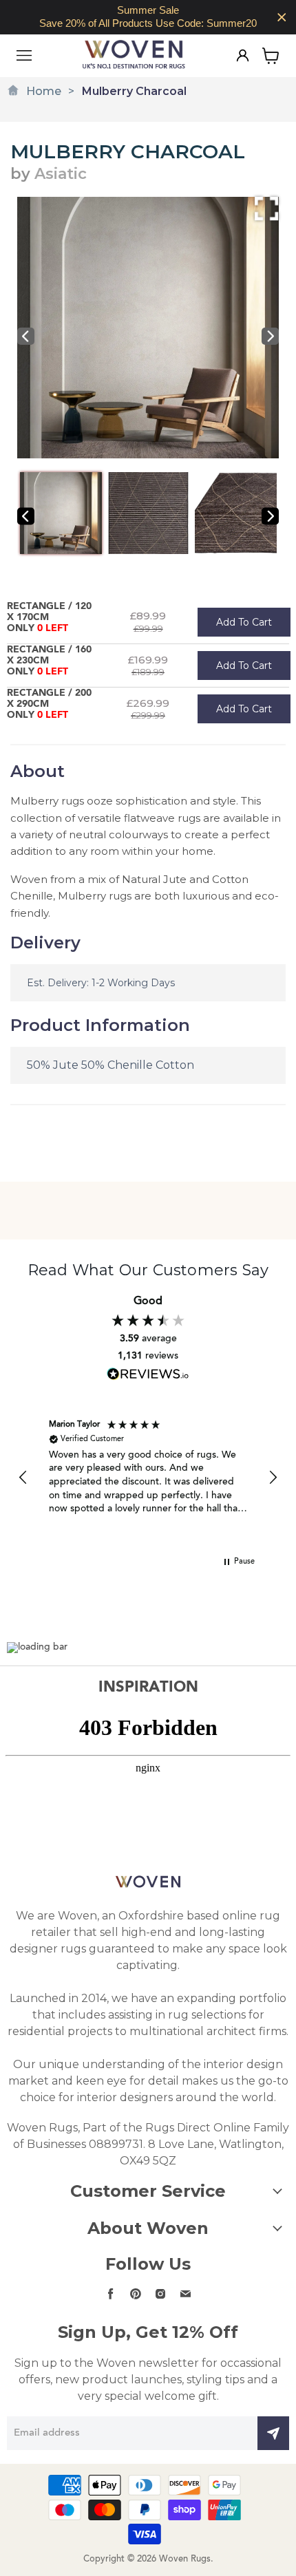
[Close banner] (282, 18)
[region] (148, 17)
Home (44, 91)
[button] (23, 1478)
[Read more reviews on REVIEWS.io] (148, 1374)
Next (270, 336)
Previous (26, 336)
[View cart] (271, 56)
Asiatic (61, 174)
